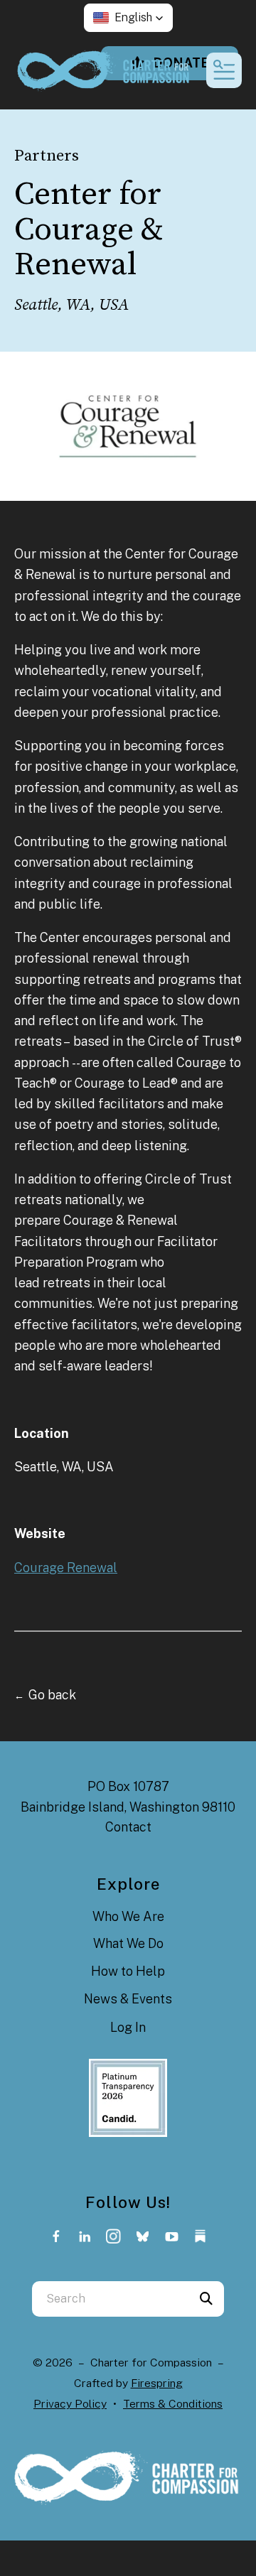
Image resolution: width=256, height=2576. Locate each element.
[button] (128, 18)
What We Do (128, 1943)
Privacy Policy (70, 2404)
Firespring (157, 2383)
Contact (128, 1827)
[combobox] (110, 2299)
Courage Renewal (66, 1568)
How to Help (128, 1971)
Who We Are (128, 1916)
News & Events (128, 1999)
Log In (128, 2027)
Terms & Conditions (173, 2404)
